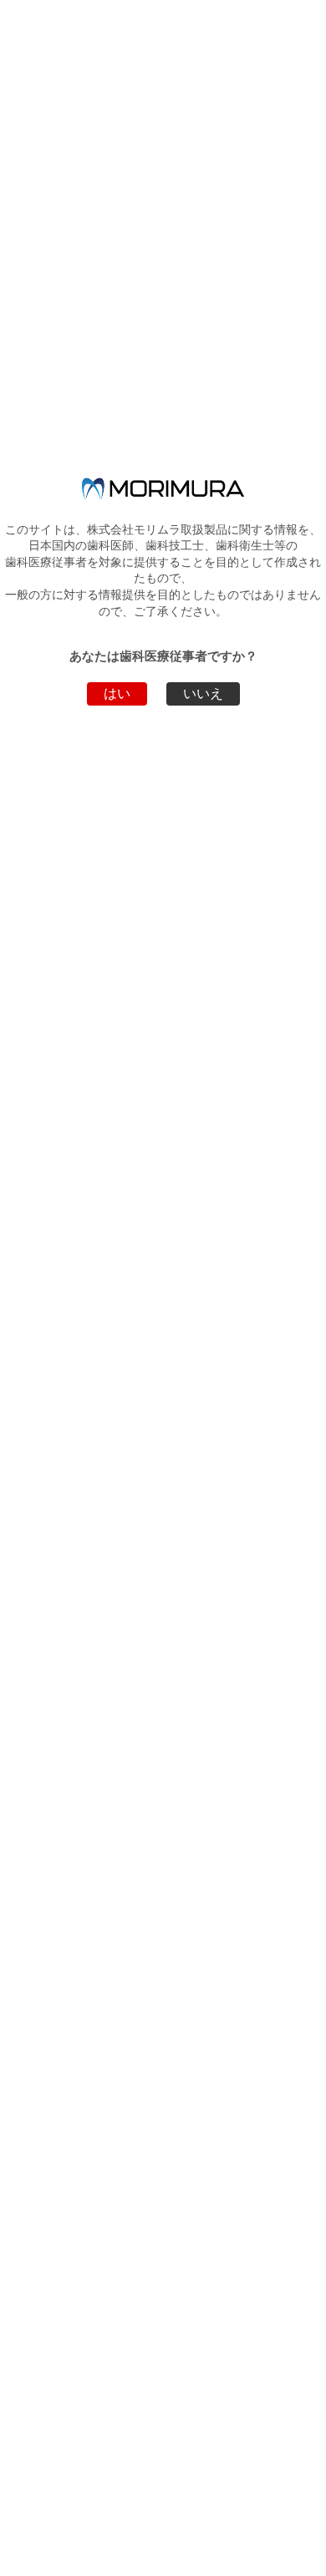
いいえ (203, 693)
